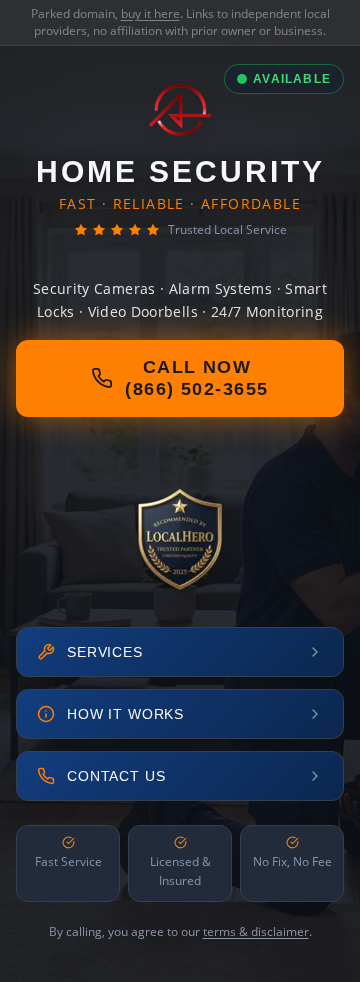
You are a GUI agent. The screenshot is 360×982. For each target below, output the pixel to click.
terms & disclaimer (256, 931)
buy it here (150, 13)
